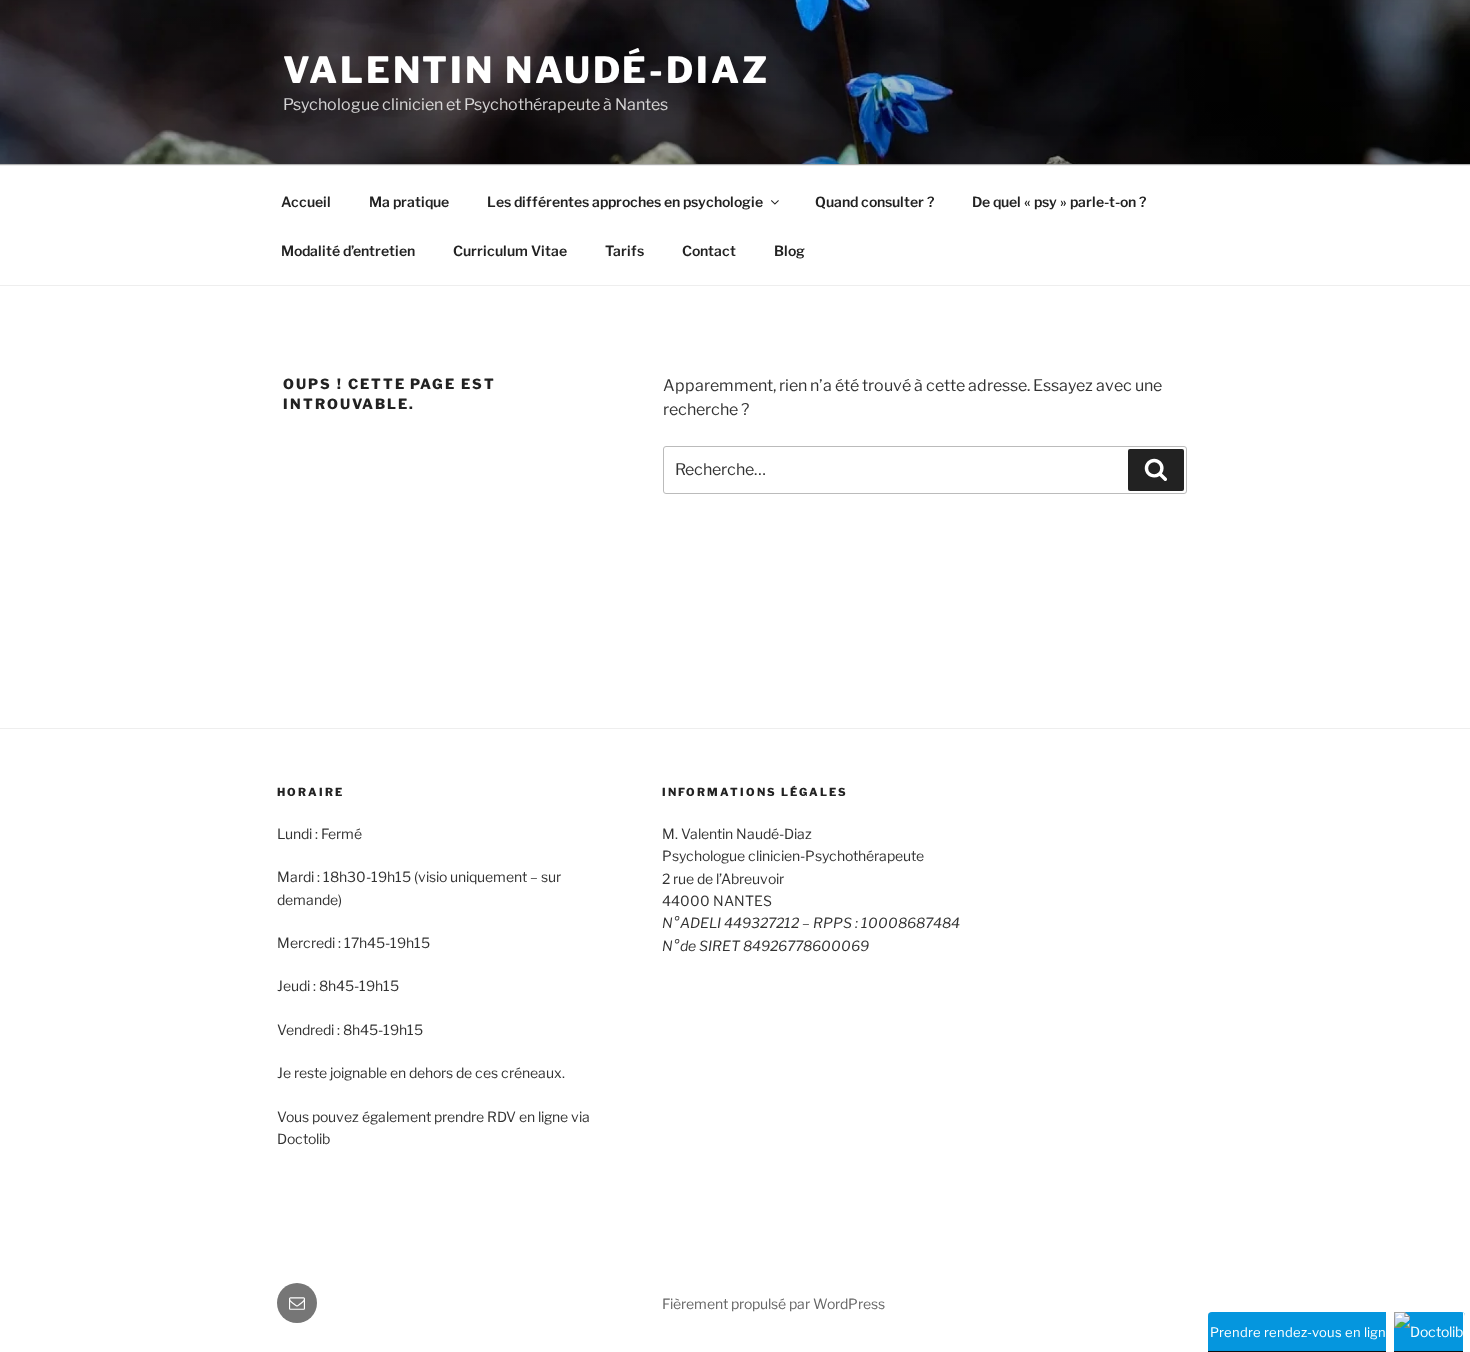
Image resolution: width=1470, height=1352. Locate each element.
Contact (709, 250)
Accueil (306, 201)
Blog (789, 250)
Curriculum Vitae (510, 250)
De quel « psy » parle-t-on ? (1059, 201)
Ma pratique (409, 201)
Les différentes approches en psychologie (625, 201)
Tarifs (624, 250)
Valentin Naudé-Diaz (526, 70)
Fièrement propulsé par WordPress (773, 1303)
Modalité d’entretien (348, 250)
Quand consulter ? (874, 201)
